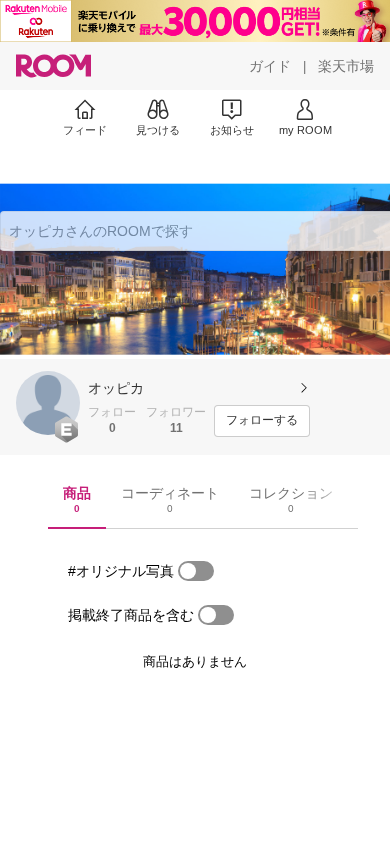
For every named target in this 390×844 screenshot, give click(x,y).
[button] (48, 403)
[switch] (196, 571)
